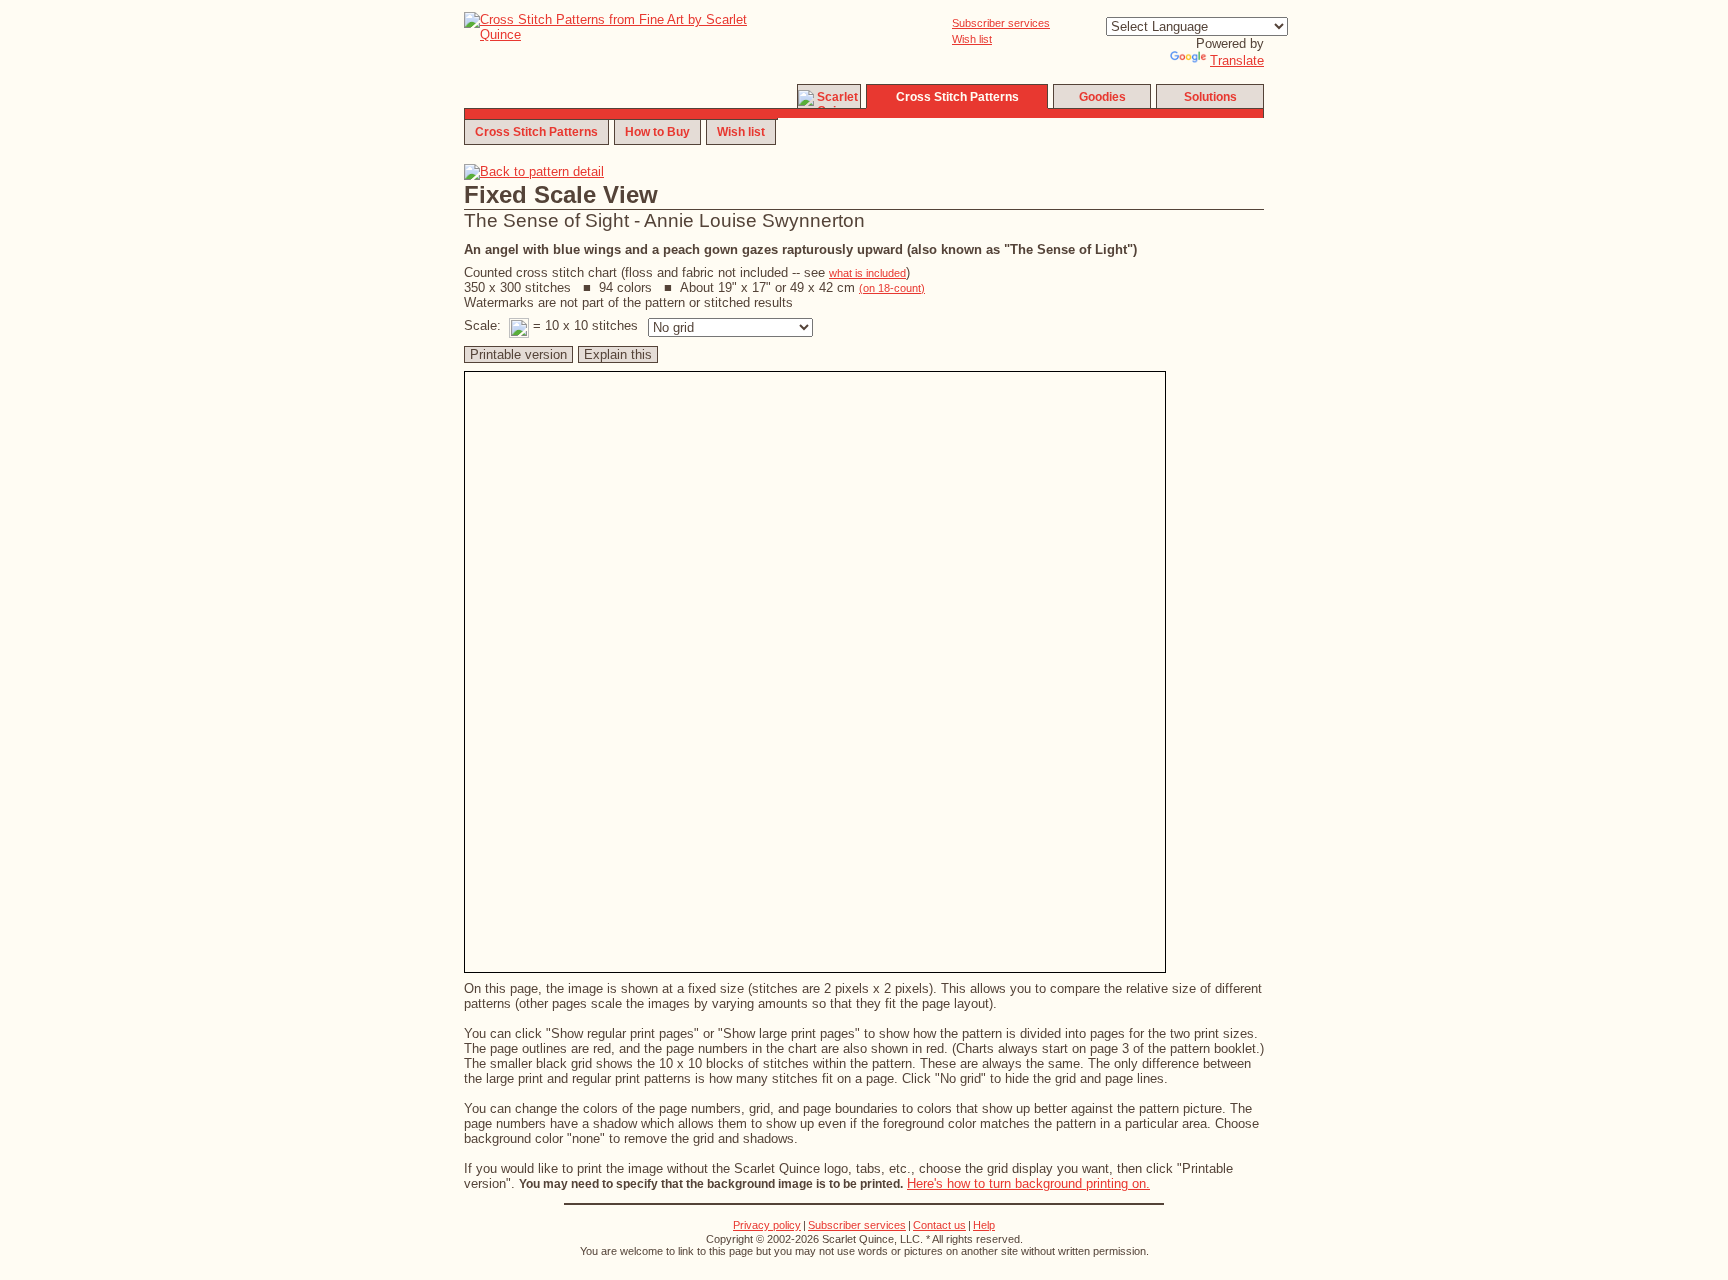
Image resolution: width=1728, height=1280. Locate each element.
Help (984, 1225)
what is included (867, 273)
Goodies (1102, 97)
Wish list (972, 39)
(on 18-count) (892, 288)
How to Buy (657, 132)
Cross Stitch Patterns (536, 132)
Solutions (1210, 97)
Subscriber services (1001, 23)
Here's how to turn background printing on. (1028, 1183)
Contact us (939, 1225)
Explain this (618, 354)
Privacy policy (767, 1225)
